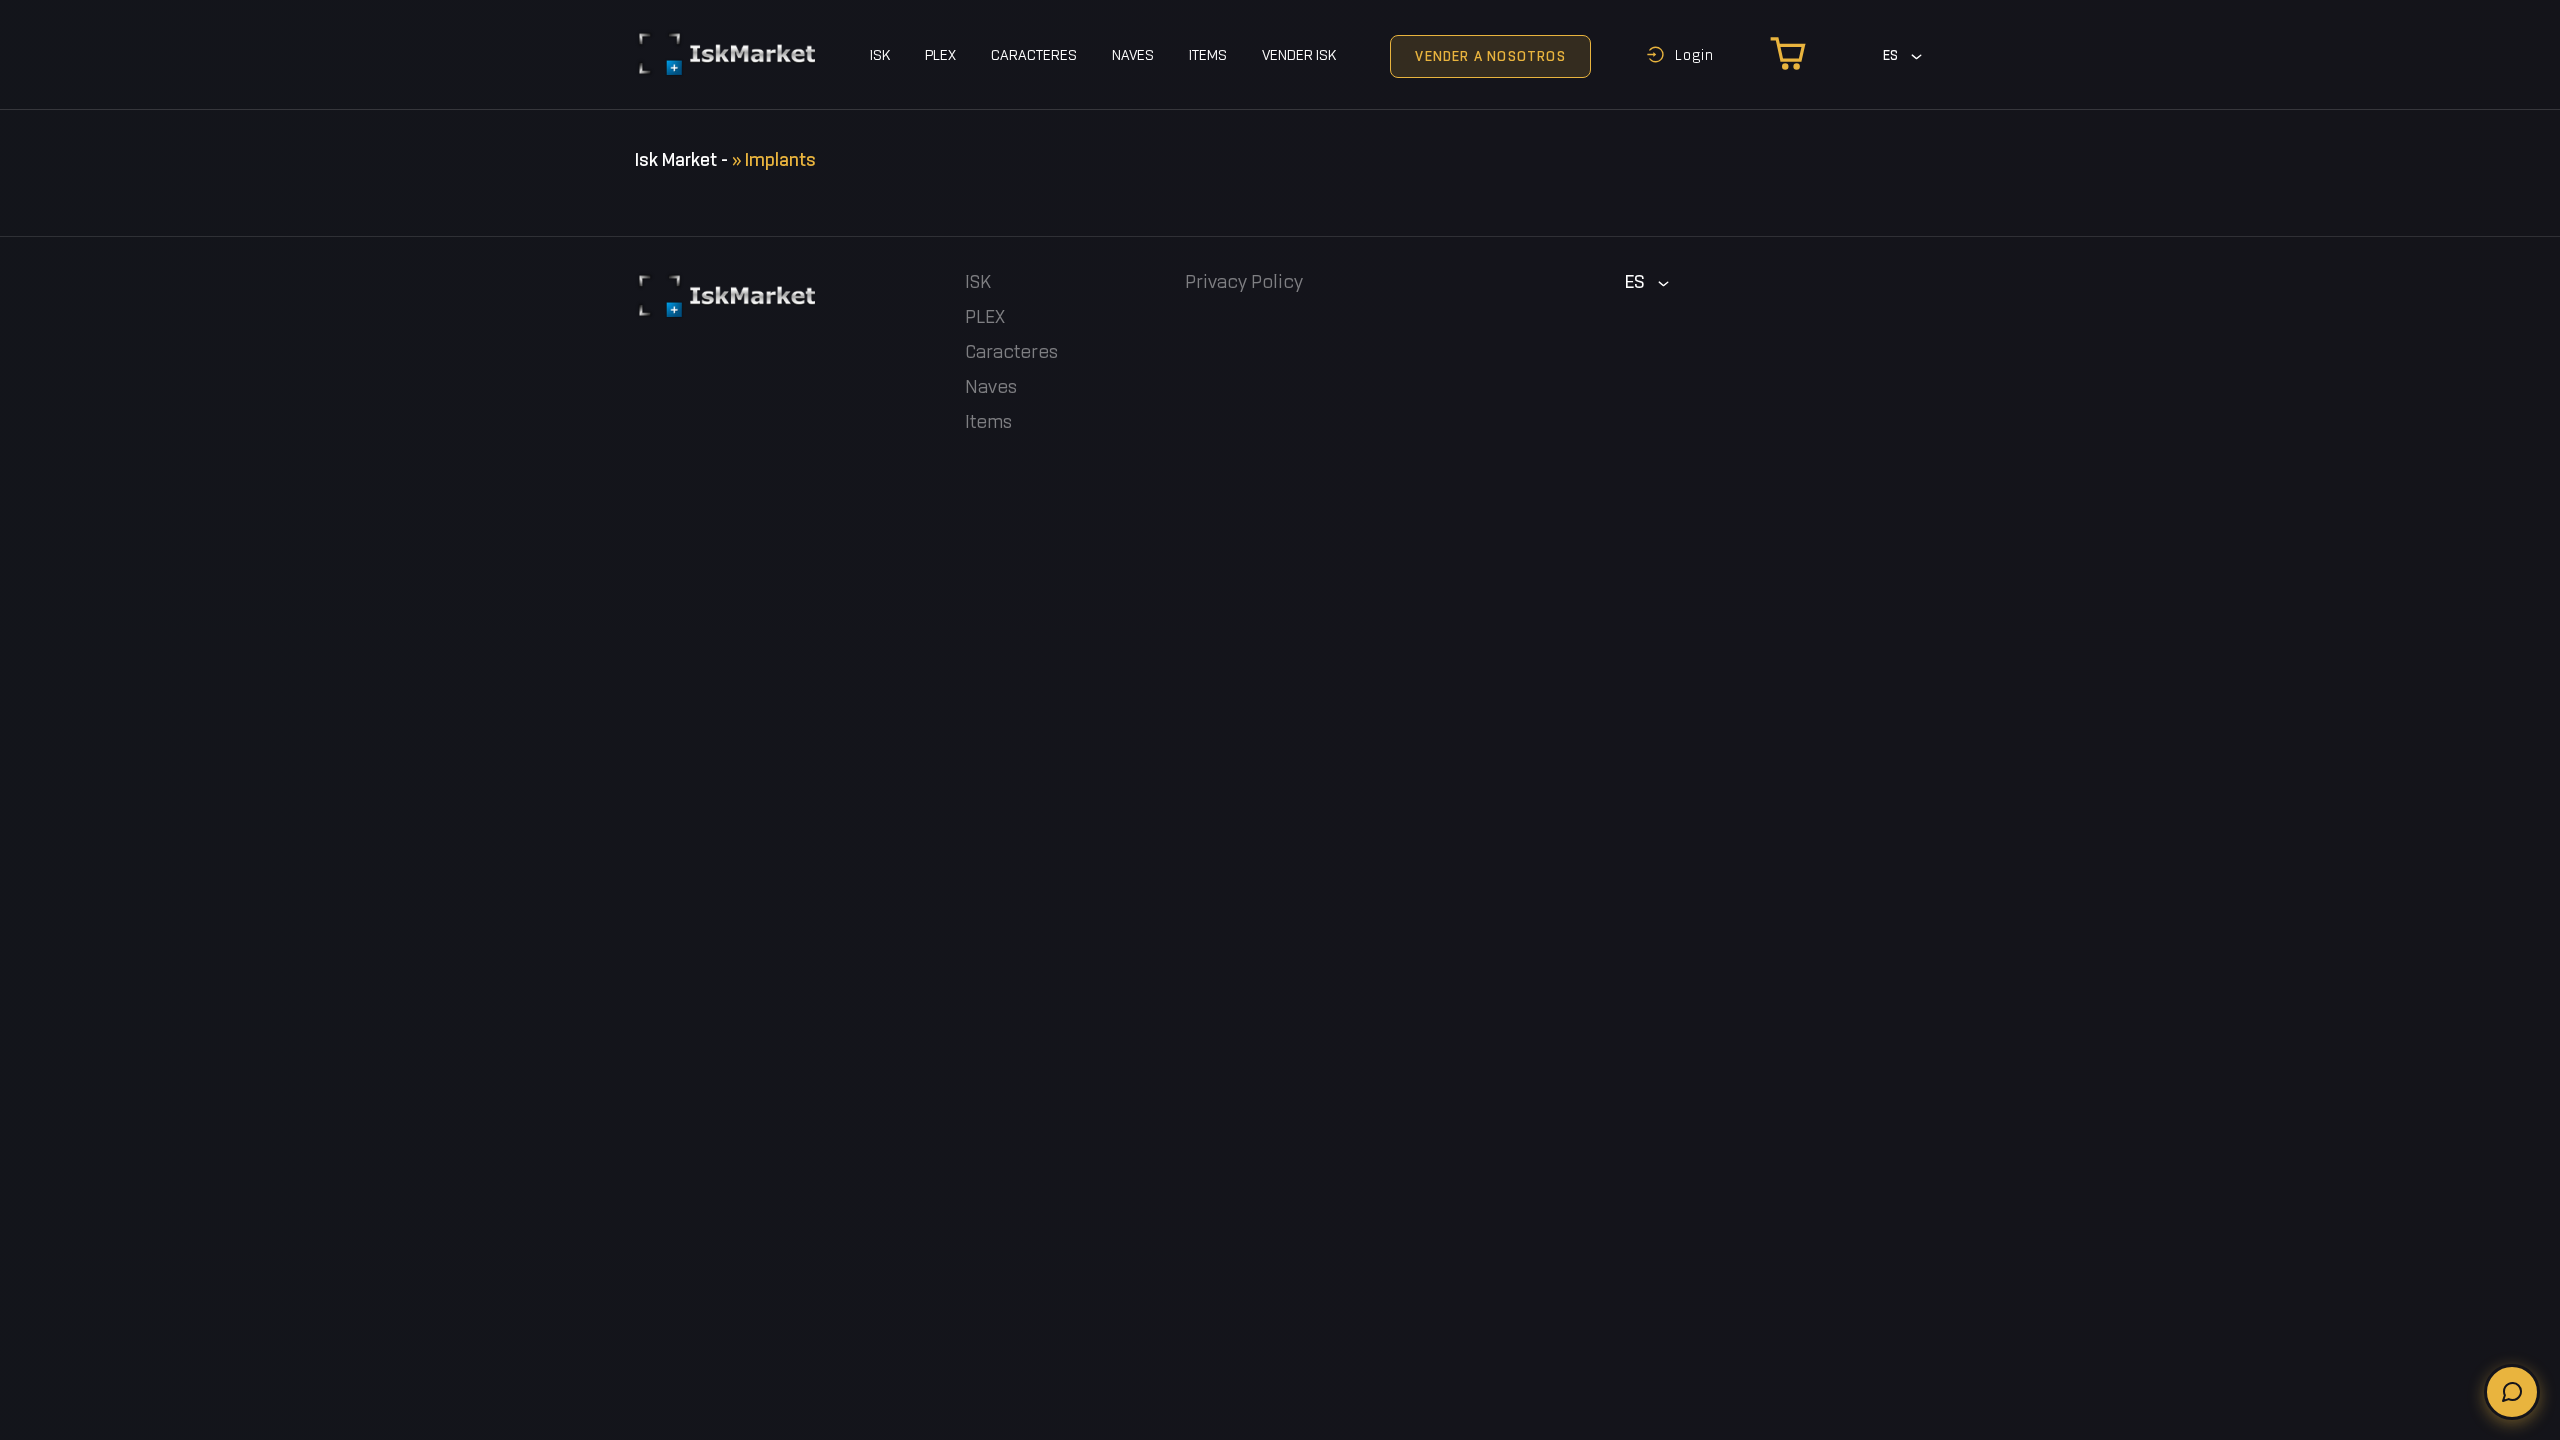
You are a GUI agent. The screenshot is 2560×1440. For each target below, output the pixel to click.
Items (1208, 56)
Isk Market (676, 160)
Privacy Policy (1244, 283)
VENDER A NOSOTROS (1490, 57)
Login (1695, 55)
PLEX (940, 56)
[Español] (1904, 56)
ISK (880, 56)
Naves (1133, 56)
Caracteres (1034, 56)
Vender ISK (1299, 56)
